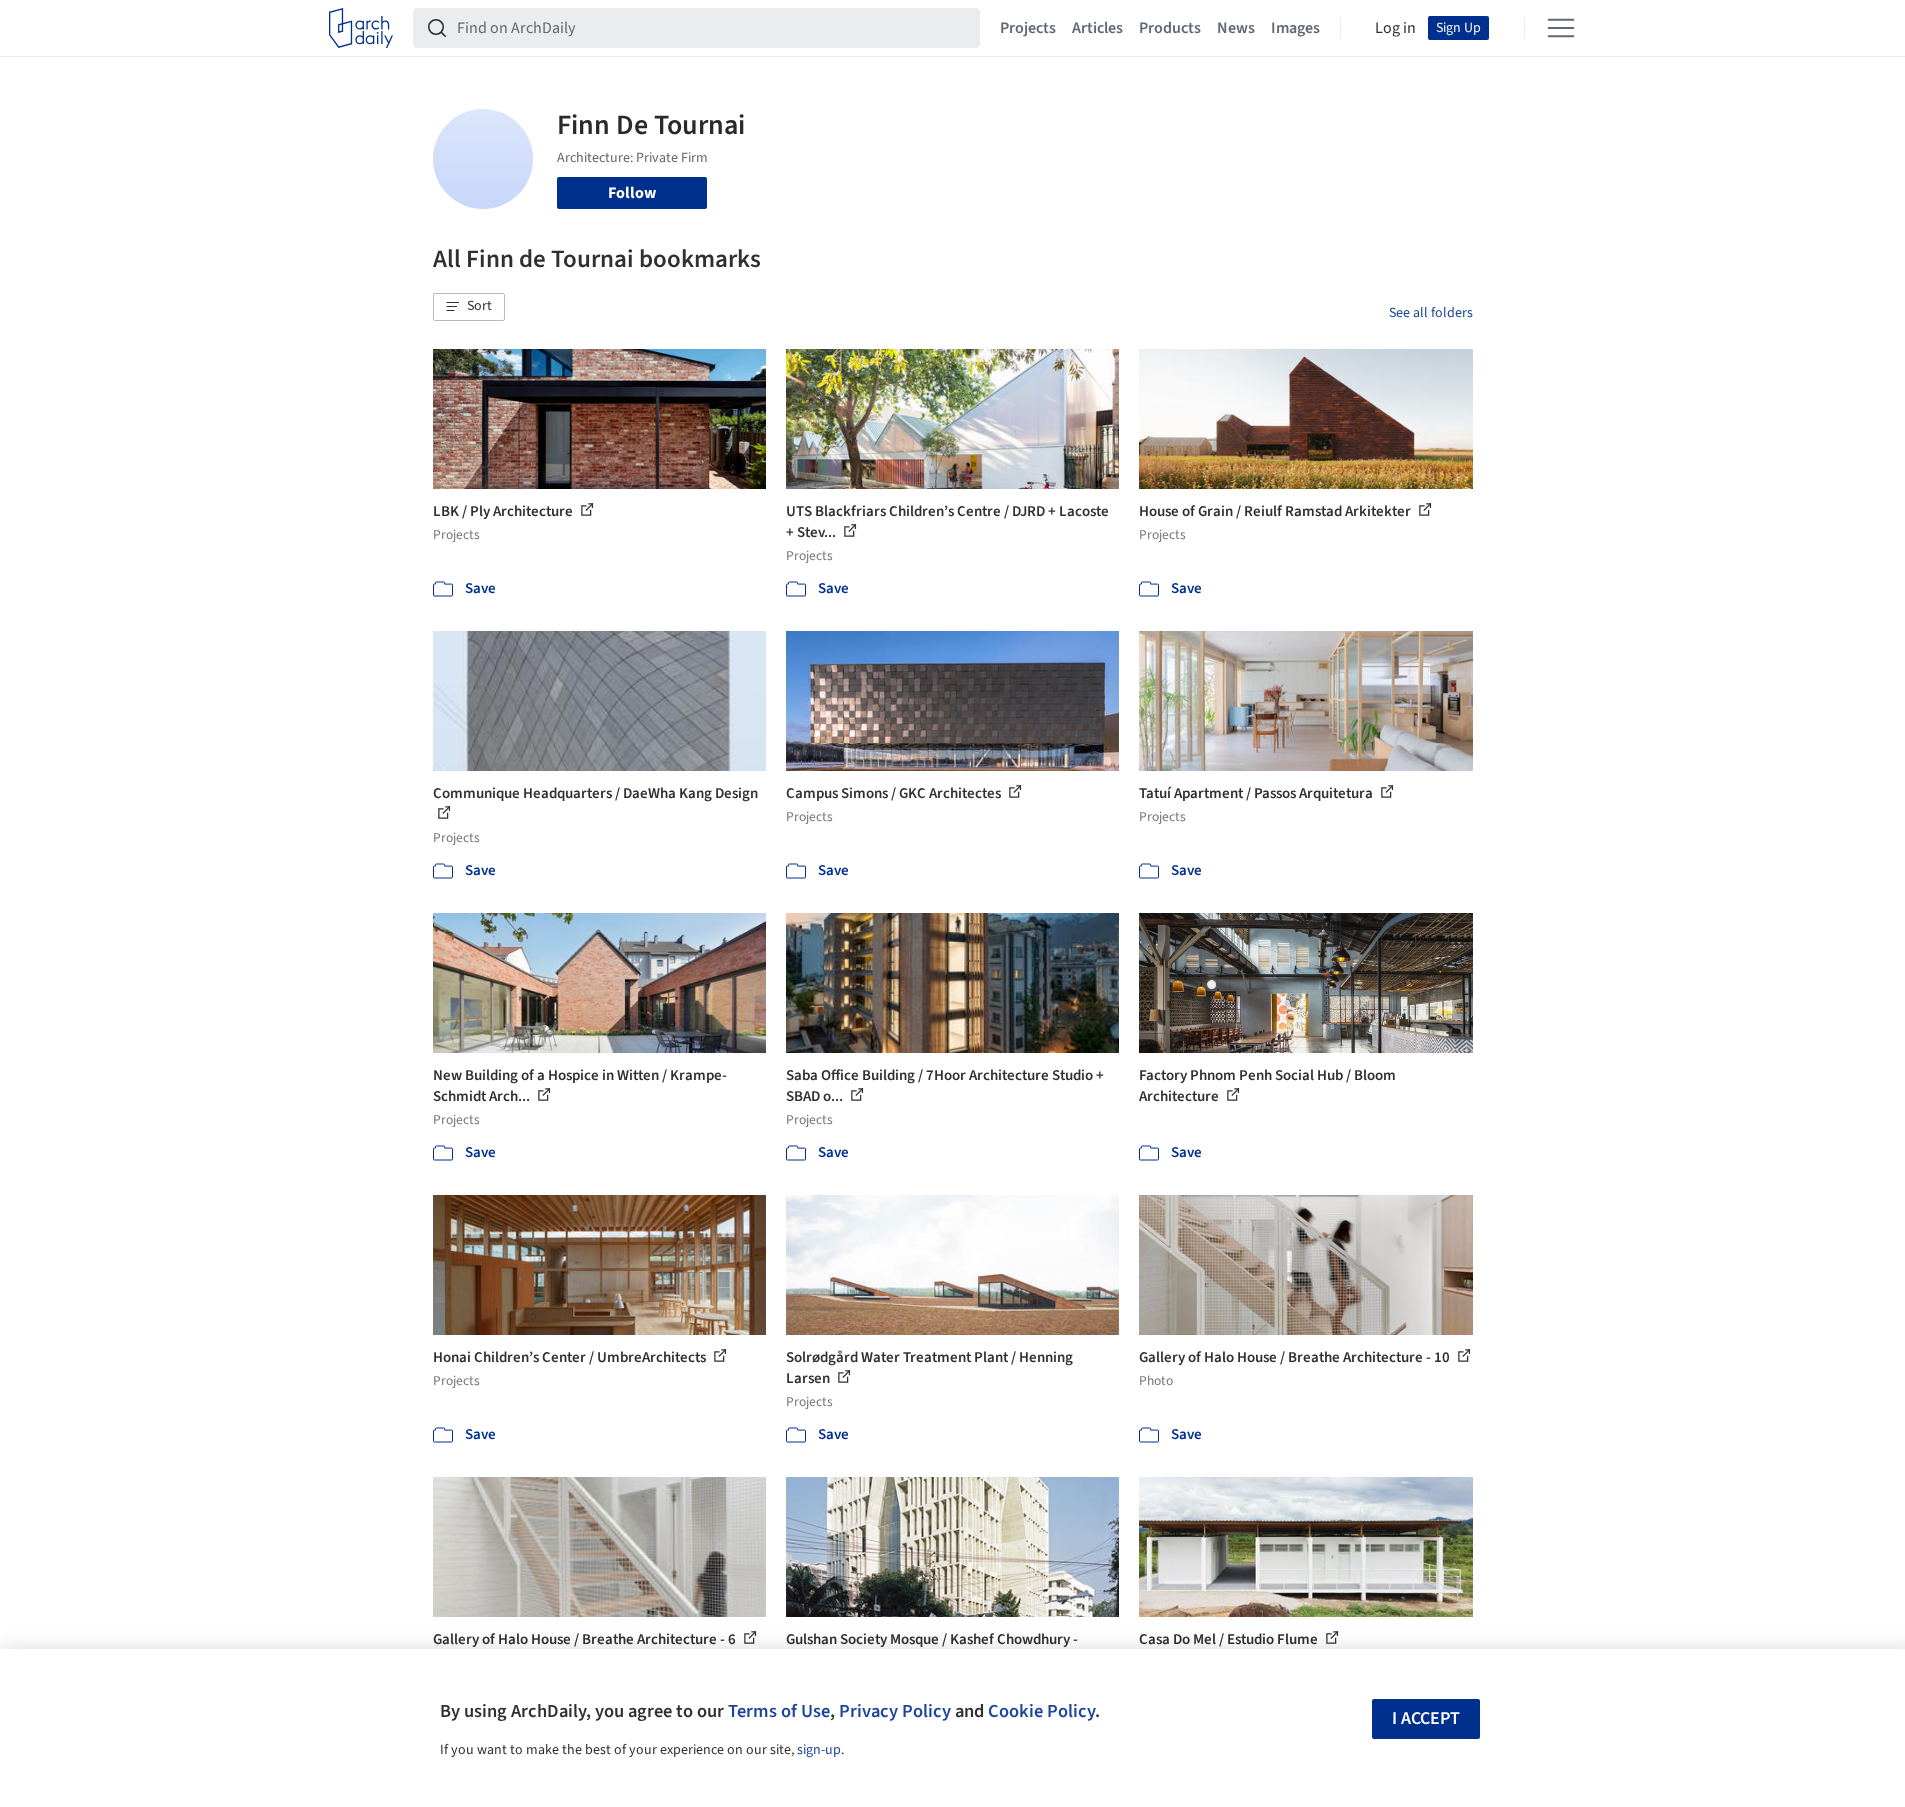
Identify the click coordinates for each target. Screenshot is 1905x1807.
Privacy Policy (895, 1711)
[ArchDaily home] (361, 28)
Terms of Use (779, 1711)
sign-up (819, 1750)
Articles (1097, 28)
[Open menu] (1561, 28)
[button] (469, 307)
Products (1170, 28)
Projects (1028, 28)
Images (1295, 28)
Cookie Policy (1041, 1711)
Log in (1395, 28)
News (1236, 28)
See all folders (1431, 313)
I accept (1426, 1718)
